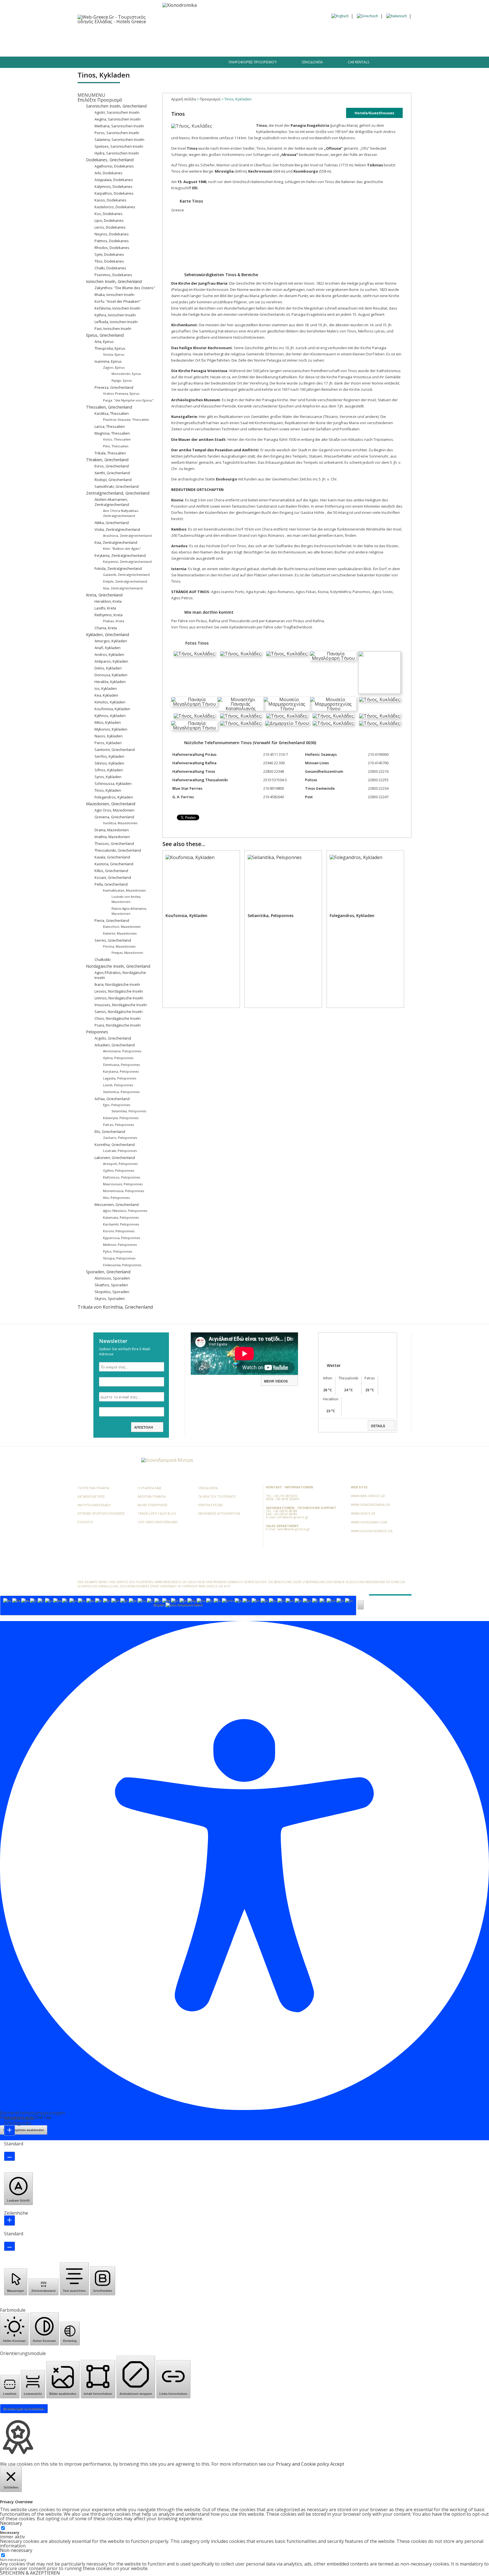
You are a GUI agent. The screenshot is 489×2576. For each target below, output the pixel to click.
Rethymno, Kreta (109, 615)
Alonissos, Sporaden (112, 1278)
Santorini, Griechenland (115, 750)
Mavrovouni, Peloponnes (123, 1184)
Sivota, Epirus (114, 354)
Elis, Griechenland (110, 1132)
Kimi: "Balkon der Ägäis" (122, 549)
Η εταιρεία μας (150, 1488)
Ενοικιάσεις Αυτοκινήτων (219, 1513)
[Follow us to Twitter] (118, 65)
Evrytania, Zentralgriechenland (120, 555)
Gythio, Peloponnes (119, 1170)
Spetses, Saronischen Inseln (119, 146)
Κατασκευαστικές (91, 1496)
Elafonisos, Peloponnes (122, 1177)
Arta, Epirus (104, 342)
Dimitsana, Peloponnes (122, 1065)
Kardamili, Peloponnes (121, 1224)
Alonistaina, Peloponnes (122, 1051)
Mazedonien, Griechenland (111, 804)
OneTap (43, 2117)
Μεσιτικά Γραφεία (152, 1496)
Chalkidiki (103, 959)
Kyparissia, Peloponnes (122, 1238)
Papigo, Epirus (122, 381)
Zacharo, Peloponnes (120, 1138)
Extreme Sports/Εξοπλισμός (101, 1513)
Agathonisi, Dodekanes (114, 166)
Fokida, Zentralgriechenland (118, 568)
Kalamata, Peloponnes (121, 1217)
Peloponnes (97, 1032)
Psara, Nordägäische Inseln (118, 1025)
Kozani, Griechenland (113, 877)
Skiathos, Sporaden (111, 1285)
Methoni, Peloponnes (120, 1245)
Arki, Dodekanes (109, 173)
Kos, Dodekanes (109, 214)
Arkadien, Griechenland (115, 1045)
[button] (91, 95)
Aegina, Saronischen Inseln (118, 119)
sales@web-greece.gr (293, 1529)
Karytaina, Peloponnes (121, 1071)
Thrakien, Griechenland (107, 460)
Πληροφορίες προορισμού (253, 62)
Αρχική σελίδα (184, 99)
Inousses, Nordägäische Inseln (121, 1005)
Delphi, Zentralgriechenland (125, 581)
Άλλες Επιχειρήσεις (153, 1505)
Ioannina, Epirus (108, 361)
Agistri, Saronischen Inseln (117, 112)
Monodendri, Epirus (126, 374)
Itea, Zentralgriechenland (123, 588)
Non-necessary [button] (16, 2550)
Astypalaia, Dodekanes (114, 180)
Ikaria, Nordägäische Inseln (117, 984)
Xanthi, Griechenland (112, 473)
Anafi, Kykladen (108, 648)
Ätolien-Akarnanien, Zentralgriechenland (112, 502)
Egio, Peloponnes (117, 1105)
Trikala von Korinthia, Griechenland (115, 1307)
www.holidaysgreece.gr (372, 1531)
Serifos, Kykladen (109, 756)
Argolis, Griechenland (113, 1038)
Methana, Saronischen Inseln (119, 126)
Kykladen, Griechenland (108, 635)
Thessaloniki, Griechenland (118, 850)
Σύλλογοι (85, 1522)
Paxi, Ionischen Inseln (113, 329)
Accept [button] (337, 2464)
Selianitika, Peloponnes (129, 1111)
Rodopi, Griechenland (113, 480)
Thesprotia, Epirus (110, 348)
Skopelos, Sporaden (112, 1292)
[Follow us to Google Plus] (128, 65)
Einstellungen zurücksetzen (24, 2409)
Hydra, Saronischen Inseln (117, 153)
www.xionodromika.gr (370, 1505)
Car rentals (358, 62)
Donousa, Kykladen (111, 675)
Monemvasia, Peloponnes (124, 1191)
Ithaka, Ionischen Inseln (114, 295)
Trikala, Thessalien (110, 453)
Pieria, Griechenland (112, 920)
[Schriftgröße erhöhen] (9, 2130)
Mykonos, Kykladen (111, 729)
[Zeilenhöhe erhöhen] (9, 2220)
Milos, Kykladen (108, 722)
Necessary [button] (11, 2523)
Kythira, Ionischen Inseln (115, 315)
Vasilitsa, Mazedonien (120, 823)
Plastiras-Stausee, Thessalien (126, 419)
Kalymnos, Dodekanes (113, 186)
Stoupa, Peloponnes (119, 1258)
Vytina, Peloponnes (118, 1058)
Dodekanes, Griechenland (110, 160)
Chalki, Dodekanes (110, 268)
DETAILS (378, 1426)
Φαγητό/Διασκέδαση (184, 34)
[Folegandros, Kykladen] (365, 930)
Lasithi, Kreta (105, 608)
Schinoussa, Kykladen (113, 783)
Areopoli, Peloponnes (120, 1164)
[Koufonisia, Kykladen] (201, 930)
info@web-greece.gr (293, 1517)
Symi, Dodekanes (109, 254)
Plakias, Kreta (114, 621)
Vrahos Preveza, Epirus (121, 393)
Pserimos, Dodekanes (113, 275)
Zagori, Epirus (114, 367)
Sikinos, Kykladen (109, 763)
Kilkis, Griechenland (111, 871)
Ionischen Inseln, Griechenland (114, 281)
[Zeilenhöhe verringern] (9, 2246)
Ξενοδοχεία (145, 34)
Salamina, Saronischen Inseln (119, 139)
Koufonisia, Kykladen (112, 709)
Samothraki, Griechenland (117, 486)
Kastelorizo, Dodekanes (115, 207)
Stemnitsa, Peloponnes (121, 1092)
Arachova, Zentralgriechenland (127, 535)
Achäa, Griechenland (112, 1099)
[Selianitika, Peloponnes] (283, 930)
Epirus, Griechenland (105, 335)
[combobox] (178, 1605)
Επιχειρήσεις (224, 34)
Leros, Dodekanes (110, 227)
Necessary (10, 2533)
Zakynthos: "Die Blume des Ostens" (125, 288)
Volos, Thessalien (117, 439)
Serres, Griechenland (113, 940)
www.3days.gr (363, 1513)
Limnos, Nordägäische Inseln (119, 998)
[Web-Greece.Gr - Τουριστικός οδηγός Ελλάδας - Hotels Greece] (117, 19)
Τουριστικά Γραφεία (93, 1488)
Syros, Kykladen (108, 777)
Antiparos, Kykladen (111, 661)
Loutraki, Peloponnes (120, 1151)
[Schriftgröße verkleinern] (9, 2156)
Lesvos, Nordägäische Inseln (119, 991)
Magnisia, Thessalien (112, 433)
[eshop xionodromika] (180, 5)
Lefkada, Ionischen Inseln (116, 322)
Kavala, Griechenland (112, 857)
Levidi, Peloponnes (118, 1085)
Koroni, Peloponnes (119, 1231)
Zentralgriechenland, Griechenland (118, 493)
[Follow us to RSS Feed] (119, 1461)
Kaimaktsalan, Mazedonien (124, 890)
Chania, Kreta (106, 628)
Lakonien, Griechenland (115, 1158)
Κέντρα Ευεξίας (211, 1505)
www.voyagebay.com (369, 1522)
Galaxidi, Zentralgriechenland (126, 575)
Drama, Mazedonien (112, 830)
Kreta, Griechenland (104, 595)
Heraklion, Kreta (108, 601)
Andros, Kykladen (109, 654)
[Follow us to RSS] (147, 65)
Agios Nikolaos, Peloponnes (125, 1211)
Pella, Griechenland (111, 884)
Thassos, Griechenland (114, 843)
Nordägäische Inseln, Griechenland (118, 966)
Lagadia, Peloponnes (120, 1078)
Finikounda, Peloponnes (122, 1265)
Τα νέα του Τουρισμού (217, 1496)
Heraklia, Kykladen (110, 682)
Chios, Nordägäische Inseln (118, 1018)
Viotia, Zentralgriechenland (117, 529)
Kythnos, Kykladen (110, 716)
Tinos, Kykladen (108, 790)
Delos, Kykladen (108, 668)
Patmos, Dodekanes (112, 241)
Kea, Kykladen (106, 695)
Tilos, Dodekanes (109, 261)
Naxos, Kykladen (109, 736)
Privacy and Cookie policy (303, 2464)
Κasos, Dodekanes (111, 200)
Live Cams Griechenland (158, 1522)
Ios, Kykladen (106, 688)
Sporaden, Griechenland (108, 1272)
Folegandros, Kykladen (114, 797)
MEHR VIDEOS (276, 1381)
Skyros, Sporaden (110, 1298)
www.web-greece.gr (368, 1496)
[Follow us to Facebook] (109, 65)
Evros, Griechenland (112, 466)
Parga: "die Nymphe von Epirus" (128, 400)
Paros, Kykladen (108, 743)
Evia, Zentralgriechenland (116, 542)
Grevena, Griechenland (114, 817)
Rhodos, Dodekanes (112, 248)
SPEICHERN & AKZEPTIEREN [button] (30, 2573)
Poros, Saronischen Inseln (117, 133)
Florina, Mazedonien (119, 946)
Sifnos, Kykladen (109, 770)
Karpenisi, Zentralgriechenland (127, 562)
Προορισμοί (114, 34)
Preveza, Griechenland (114, 387)
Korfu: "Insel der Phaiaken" (118, 301)
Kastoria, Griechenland (114, 864)
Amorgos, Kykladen (111, 641)
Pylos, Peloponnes (118, 1251)
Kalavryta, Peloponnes (121, 1118)
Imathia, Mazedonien (112, 837)
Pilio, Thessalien (116, 446)
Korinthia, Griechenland (115, 1145)
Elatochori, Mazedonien (122, 927)
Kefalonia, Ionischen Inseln (117, 308)
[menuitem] (340, 16)
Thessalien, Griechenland (109, 407)
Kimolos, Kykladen (110, 702)
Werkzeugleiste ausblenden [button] (24, 2130)
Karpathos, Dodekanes (114, 193)
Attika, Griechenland (112, 523)
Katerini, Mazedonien (120, 933)
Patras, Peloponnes (119, 1125)
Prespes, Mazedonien (127, 953)
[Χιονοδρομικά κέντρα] (167, 1460)
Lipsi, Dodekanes (109, 220)
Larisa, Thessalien (110, 426)
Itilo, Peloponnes (116, 1198)
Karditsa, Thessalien (112, 413)
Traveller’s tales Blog (265, 34)
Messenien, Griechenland (117, 1205)
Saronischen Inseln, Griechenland (116, 106)
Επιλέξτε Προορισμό (100, 100)
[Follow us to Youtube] (138, 65)
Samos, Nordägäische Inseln (119, 1012)
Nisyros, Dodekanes (112, 234)
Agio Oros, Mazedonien (114, 810)
